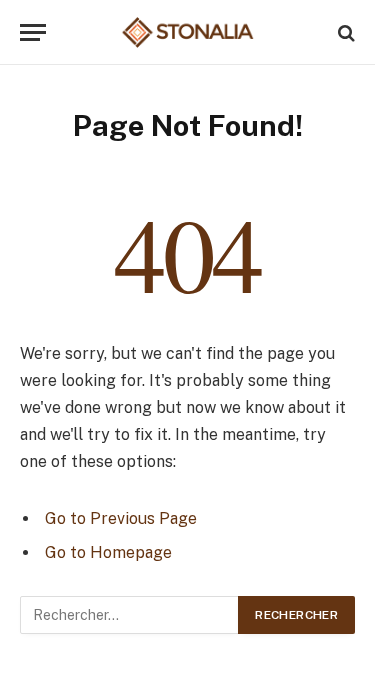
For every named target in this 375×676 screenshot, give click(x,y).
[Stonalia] (187, 32)
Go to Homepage (108, 552)
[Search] (344, 32)
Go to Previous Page (121, 518)
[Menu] (33, 32)
